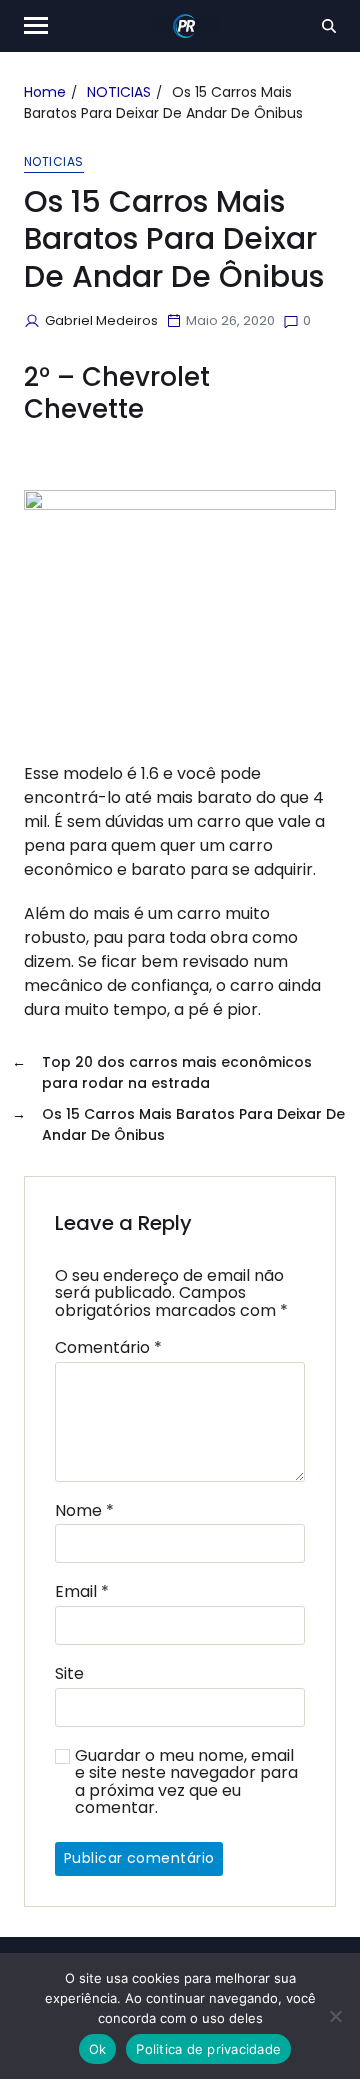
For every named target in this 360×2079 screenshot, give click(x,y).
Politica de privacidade (208, 2049)
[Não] (335, 2016)
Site (69, 1674)
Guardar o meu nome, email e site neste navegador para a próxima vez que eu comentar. (186, 1782)
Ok (98, 2049)
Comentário (108, 1348)
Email (82, 1592)
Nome (84, 1511)
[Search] (329, 26)
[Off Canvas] (36, 25)
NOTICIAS (54, 162)
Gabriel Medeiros (101, 320)
